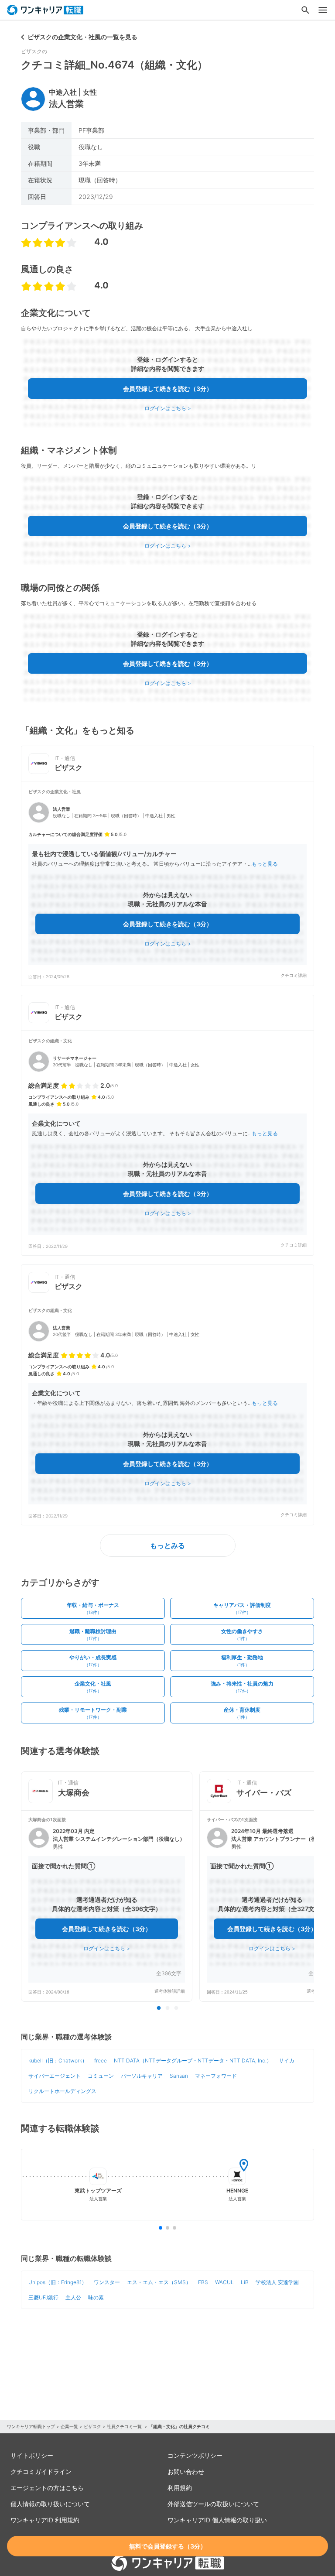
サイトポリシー (32, 2455)
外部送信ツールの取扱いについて (213, 2504)
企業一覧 (69, 2426)
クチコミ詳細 (294, 975)
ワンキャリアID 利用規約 (45, 2520)
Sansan (179, 2076)
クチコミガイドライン (41, 2472)
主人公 (73, 2297)
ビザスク (92, 2426)
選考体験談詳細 (170, 1991)
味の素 (96, 2297)
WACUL (224, 2282)
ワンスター (107, 2282)
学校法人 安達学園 (277, 2282)
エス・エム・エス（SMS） (159, 2282)
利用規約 (180, 2488)
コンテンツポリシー (195, 2455)
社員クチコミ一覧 (125, 2426)
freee (101, 2060)
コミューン (101, 2076)
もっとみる (167, 1545)
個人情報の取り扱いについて (50, 2504)
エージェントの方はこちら (47, 2488)
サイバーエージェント (55, 2076)
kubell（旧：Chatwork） (58, 2060)
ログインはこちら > (168, 408)
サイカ (287, 2060)
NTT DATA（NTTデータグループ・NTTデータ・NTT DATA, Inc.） (193, 2060)
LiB (245, 2282)
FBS (203, 2282)
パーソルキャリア (142, 2076)
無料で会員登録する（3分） (168, 2546)
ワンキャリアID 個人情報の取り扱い (217, 2520)
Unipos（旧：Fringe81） (58, 2282)
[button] (167, 884)
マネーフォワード (216, 2076)
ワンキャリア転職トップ (31, 2426)
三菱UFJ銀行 (43, 2297)
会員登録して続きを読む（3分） (168, 389)
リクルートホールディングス (62, 2091)
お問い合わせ (186, 2472)
